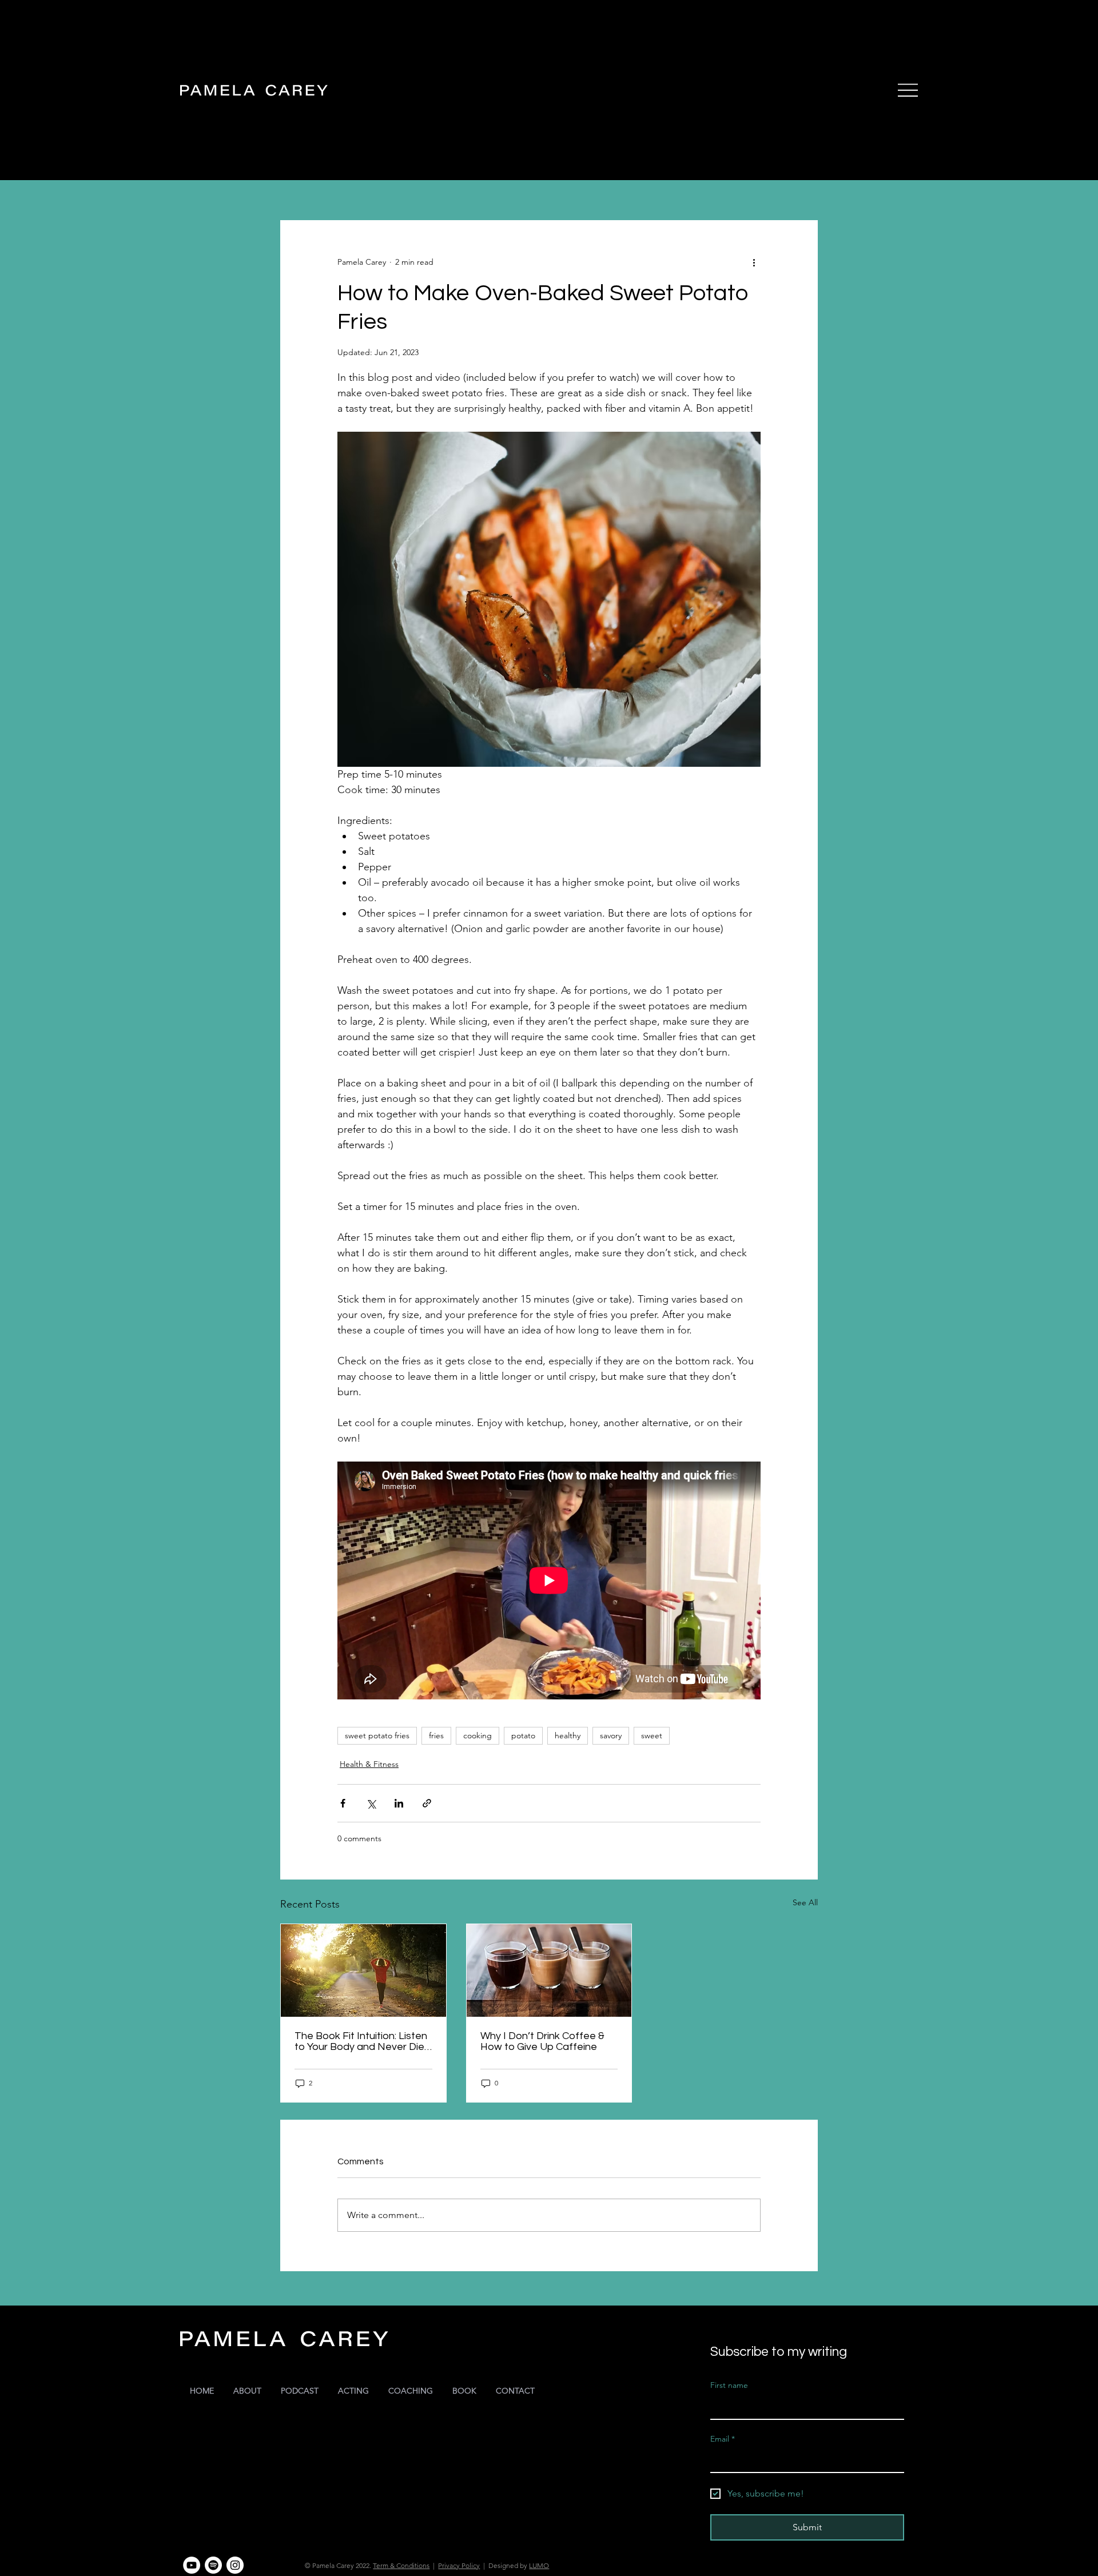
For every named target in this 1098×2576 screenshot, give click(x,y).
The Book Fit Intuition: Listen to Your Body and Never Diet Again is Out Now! (361, 2041)
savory (611, 1735)
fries (436, 1735)
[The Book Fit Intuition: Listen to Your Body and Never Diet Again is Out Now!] (363, 1970)
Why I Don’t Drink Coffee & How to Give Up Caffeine (542, 2041)
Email (723, 2439)
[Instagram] (235, 2565)
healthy (568, 1735)
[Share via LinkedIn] (399, 1803)
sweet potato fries (377, 1735)
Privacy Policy (459, 2565)
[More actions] (754, 262)
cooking (478, 1735)
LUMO (539, 2565)
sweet (652, 1735)
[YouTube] (192, 2565)
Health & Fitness (369, 1764)
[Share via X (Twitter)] (371, 1803)
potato (523, 1735)
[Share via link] (427, 1803)
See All (805, 1902)
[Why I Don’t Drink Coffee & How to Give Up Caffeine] (549, 1970)
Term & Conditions (401, 2565)
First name (729, 2385)
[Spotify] (213, 2565)
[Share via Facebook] (343, 1803)
